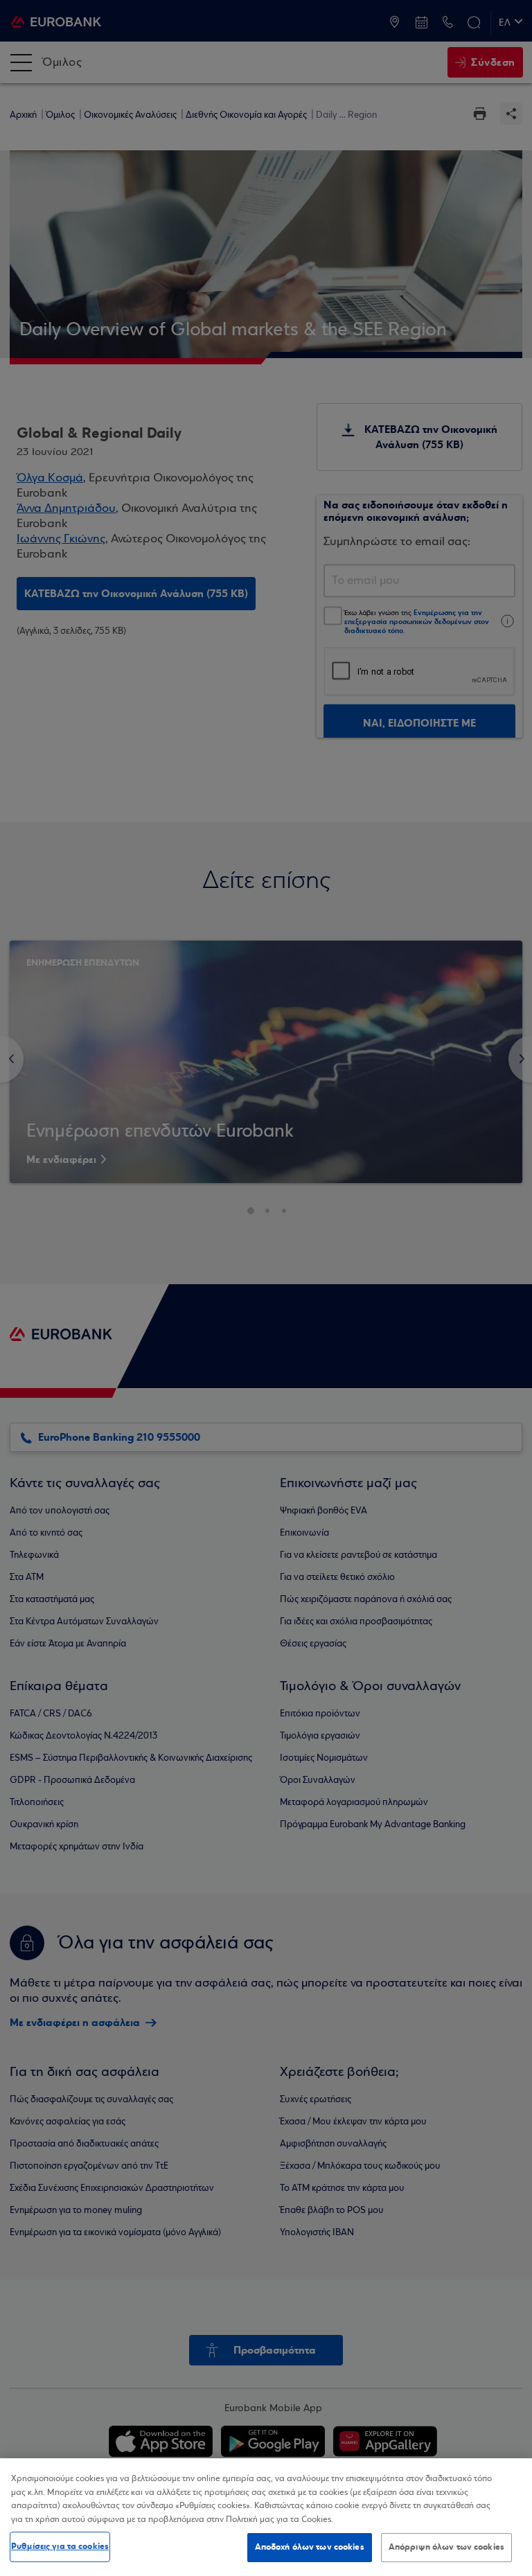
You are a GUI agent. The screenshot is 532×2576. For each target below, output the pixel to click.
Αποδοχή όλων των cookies (310, 2547)
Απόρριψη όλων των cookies (446, 2547)
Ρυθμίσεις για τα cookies (60, 2546)
